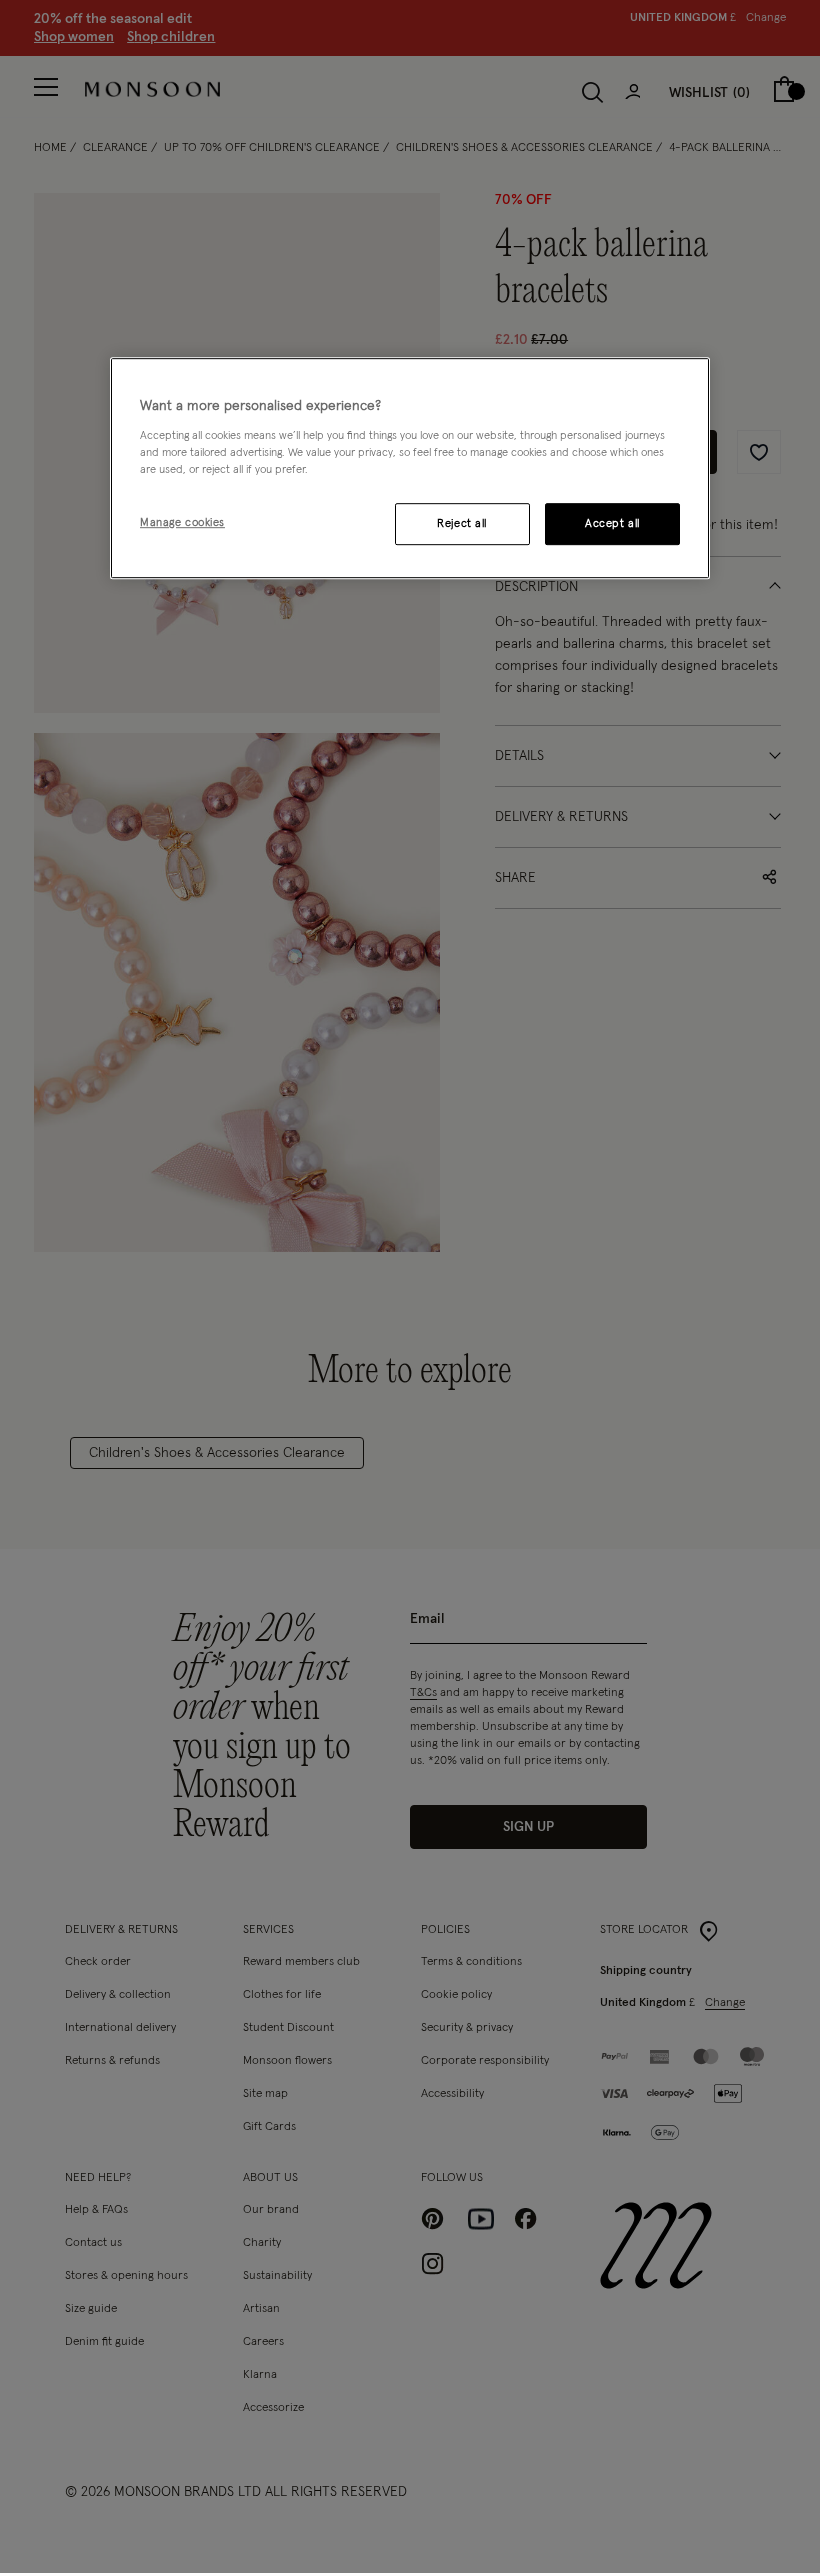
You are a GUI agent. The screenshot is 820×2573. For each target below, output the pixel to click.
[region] (410, 468)
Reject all (462, 523)
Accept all (612, 523)
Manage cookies (182, 522)
